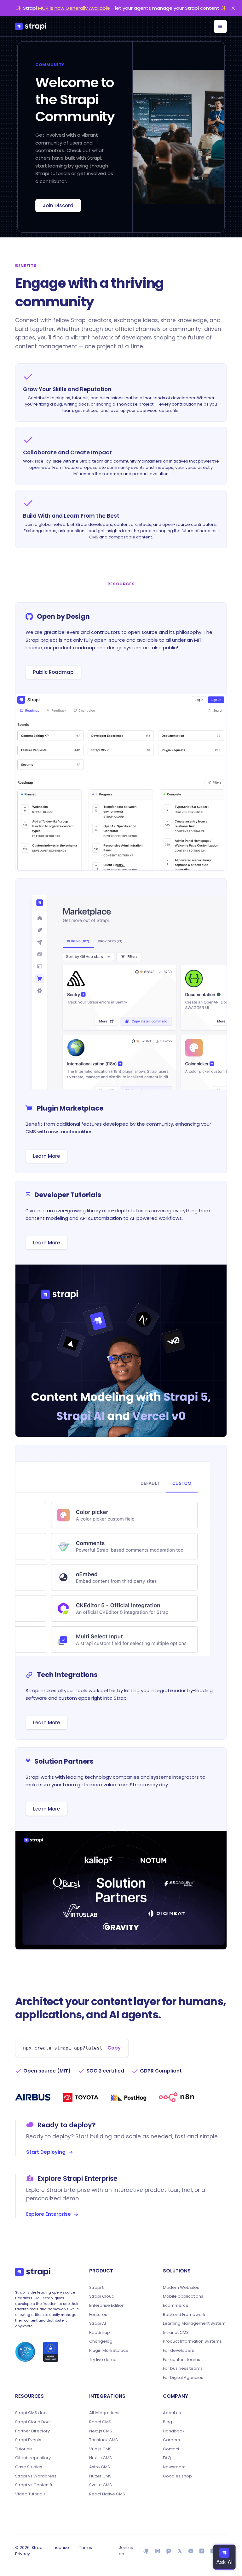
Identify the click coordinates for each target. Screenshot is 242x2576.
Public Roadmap (53, 672)
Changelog (101, 2341)
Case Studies (29, 2467)
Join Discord (58, 205)
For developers (179, 2351)
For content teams (181, 2360)
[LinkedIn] (202, 2551)
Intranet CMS (176, 2333)
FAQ (167, 2458)
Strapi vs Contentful (35, 2485)
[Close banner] (233, 8)
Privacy (23, 2554)
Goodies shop (177, 2476)
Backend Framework (184, 2315)
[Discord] (157, 2551)
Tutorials (24, 2449)
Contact (171, 2449)
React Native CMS (107, 2494)
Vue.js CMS (100, 2449)
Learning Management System (194, 2323)
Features (98, 2315)
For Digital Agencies (183, 2378)
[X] (180, 2551)
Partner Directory (32, 2431)
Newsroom (174, 2467)
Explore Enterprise (49, 2214)
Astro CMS (100, 2467)
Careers (171, 2440)
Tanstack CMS (104, 2440)
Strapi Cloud (102, 2296)
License (61, 2548)
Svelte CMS (101, 2485)
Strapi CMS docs (32, 2413)
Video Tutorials (30, 2494)
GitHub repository (33, 2458)
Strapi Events (28, 2440)
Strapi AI (98, 2323)
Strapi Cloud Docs (33, 2422)
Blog (167, 2422)
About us (172, 2413)
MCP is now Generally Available (74, 8)
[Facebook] (191, 2551)
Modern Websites (181, 2288)
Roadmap (100, 2333)
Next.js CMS (101, 2431)
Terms (86, 2548)
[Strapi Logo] (33, 2272)
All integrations (104, 2413)
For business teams (183, 2368)
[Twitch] (169, 2551)
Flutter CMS (100, 2476)
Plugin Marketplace (109, 2351)
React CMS (100, 2422)
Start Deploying (46, 2152)
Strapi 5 (97, 2288)
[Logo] (31, 26)
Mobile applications (183, 2296)
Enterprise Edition (107, 2306)
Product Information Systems (192, 2341)
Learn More (46, 1156)
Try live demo (103, 2360)
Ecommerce (176, 2306)
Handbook (174, 2431)
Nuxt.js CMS (101, 2458)
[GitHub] (146, 2551)
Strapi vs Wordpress (36, 2476)
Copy (114, 2048)
